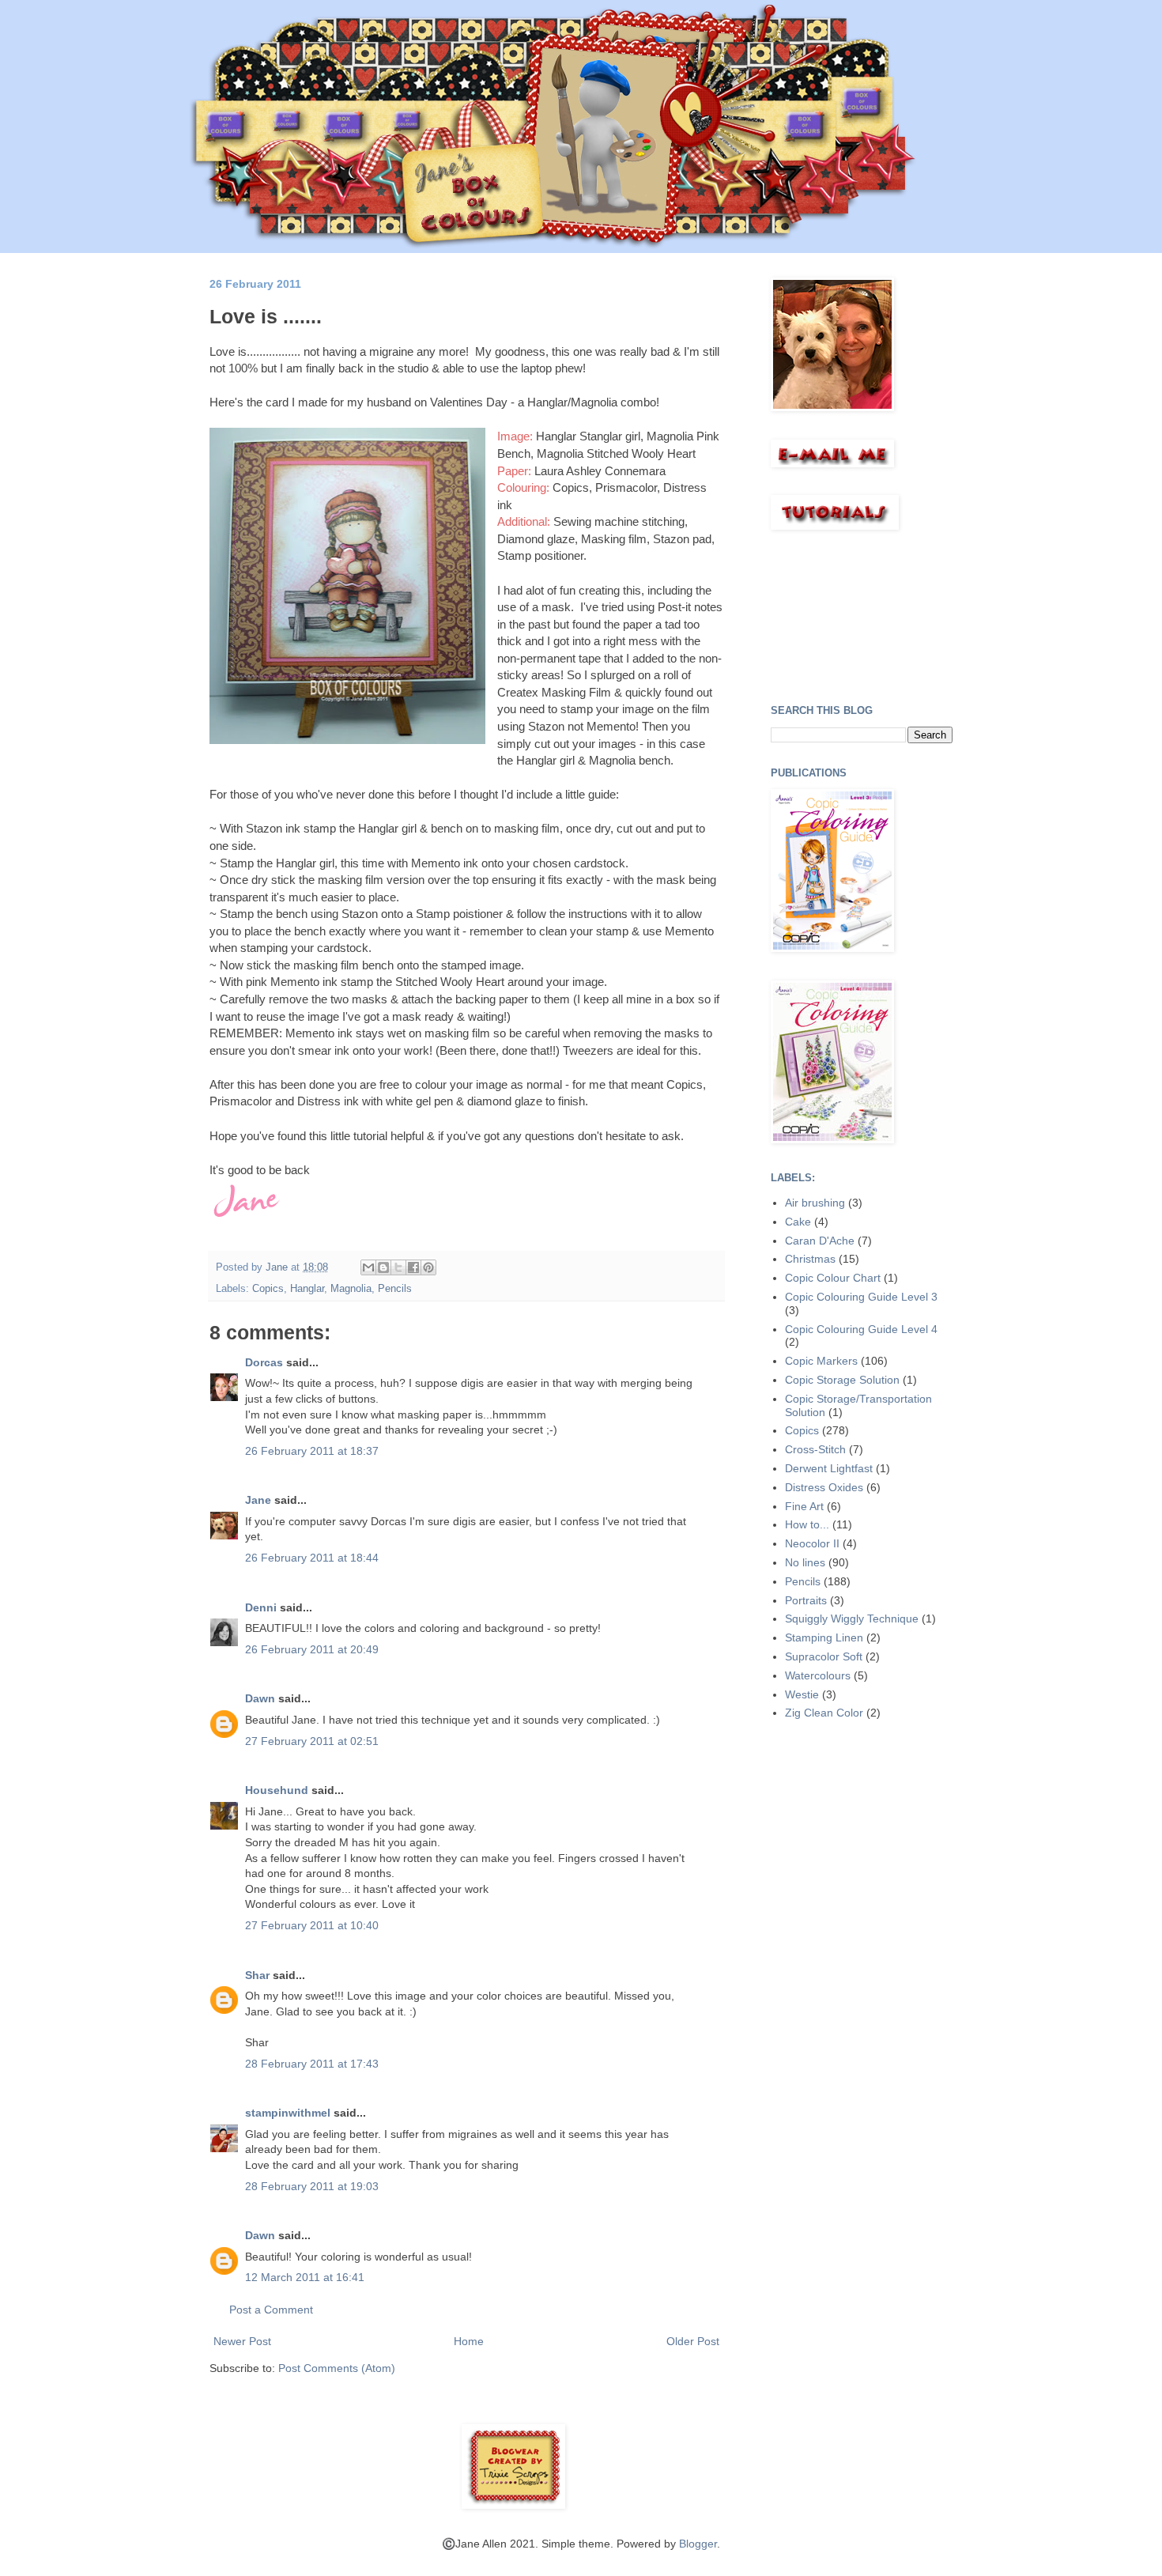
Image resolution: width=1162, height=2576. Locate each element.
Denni (261, 1607)
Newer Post (242, 2341)
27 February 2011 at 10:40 (312, 1925)
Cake (798, 1222)
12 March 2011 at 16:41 (305, 2277)
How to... (807, 1524)
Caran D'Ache (820, 1241)
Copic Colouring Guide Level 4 (861, 1329)
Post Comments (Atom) (337, 2368)
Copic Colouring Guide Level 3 (861, 1297)
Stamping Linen (824, 1637)
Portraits (806, 1600)
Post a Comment (271, 2310)
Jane (260, 1500)
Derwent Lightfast (829, 1468)
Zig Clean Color (824, 1713)
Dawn (260, 1698)
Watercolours (818, 1675)
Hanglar (307, 1289)
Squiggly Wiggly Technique (852, 1618)
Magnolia (351, 1289)
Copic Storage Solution (842, 1380)
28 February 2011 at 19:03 (312, 2186)
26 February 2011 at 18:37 (312, 1451)
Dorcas (264, 1362)
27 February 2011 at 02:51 (312, 1741)
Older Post (693, 2341)
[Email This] (368, 1267)
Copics (268, 1289)
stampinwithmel (288, 2113)
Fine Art (804, 1506)
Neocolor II (812, 1543)
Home (469, 2341)
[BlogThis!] (383, 1267)
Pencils (395, 1289)
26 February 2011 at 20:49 (312, 1649)
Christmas (810, 1259)
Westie (802, 1694)
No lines (805, 1562)
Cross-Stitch (815, 1449)
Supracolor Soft (824, 1656)
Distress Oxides (824, 1487)
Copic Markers (821, 1361)
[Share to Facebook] (413, 1267)
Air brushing (815, 1203)
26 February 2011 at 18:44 (312, 1558)
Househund (277, 1790)
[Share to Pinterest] (428, 1267)
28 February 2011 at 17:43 (312, 2064)
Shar (257, 1975)
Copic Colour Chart (833, 1278)
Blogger (698, 2544)
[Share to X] (398, 1267)
